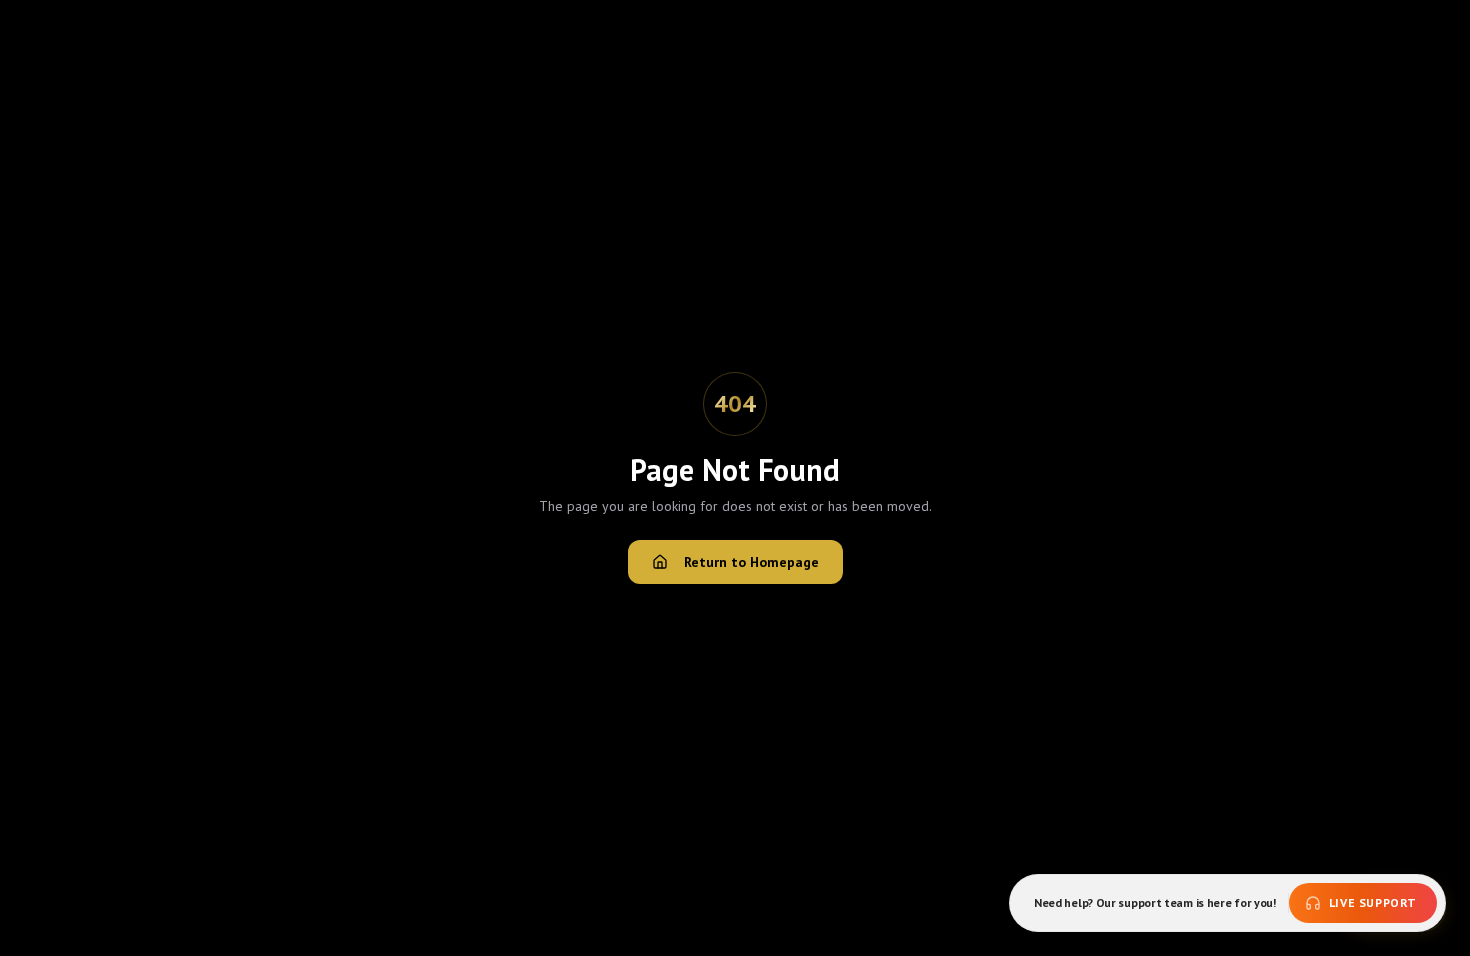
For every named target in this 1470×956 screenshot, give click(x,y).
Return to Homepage (751, 562)
